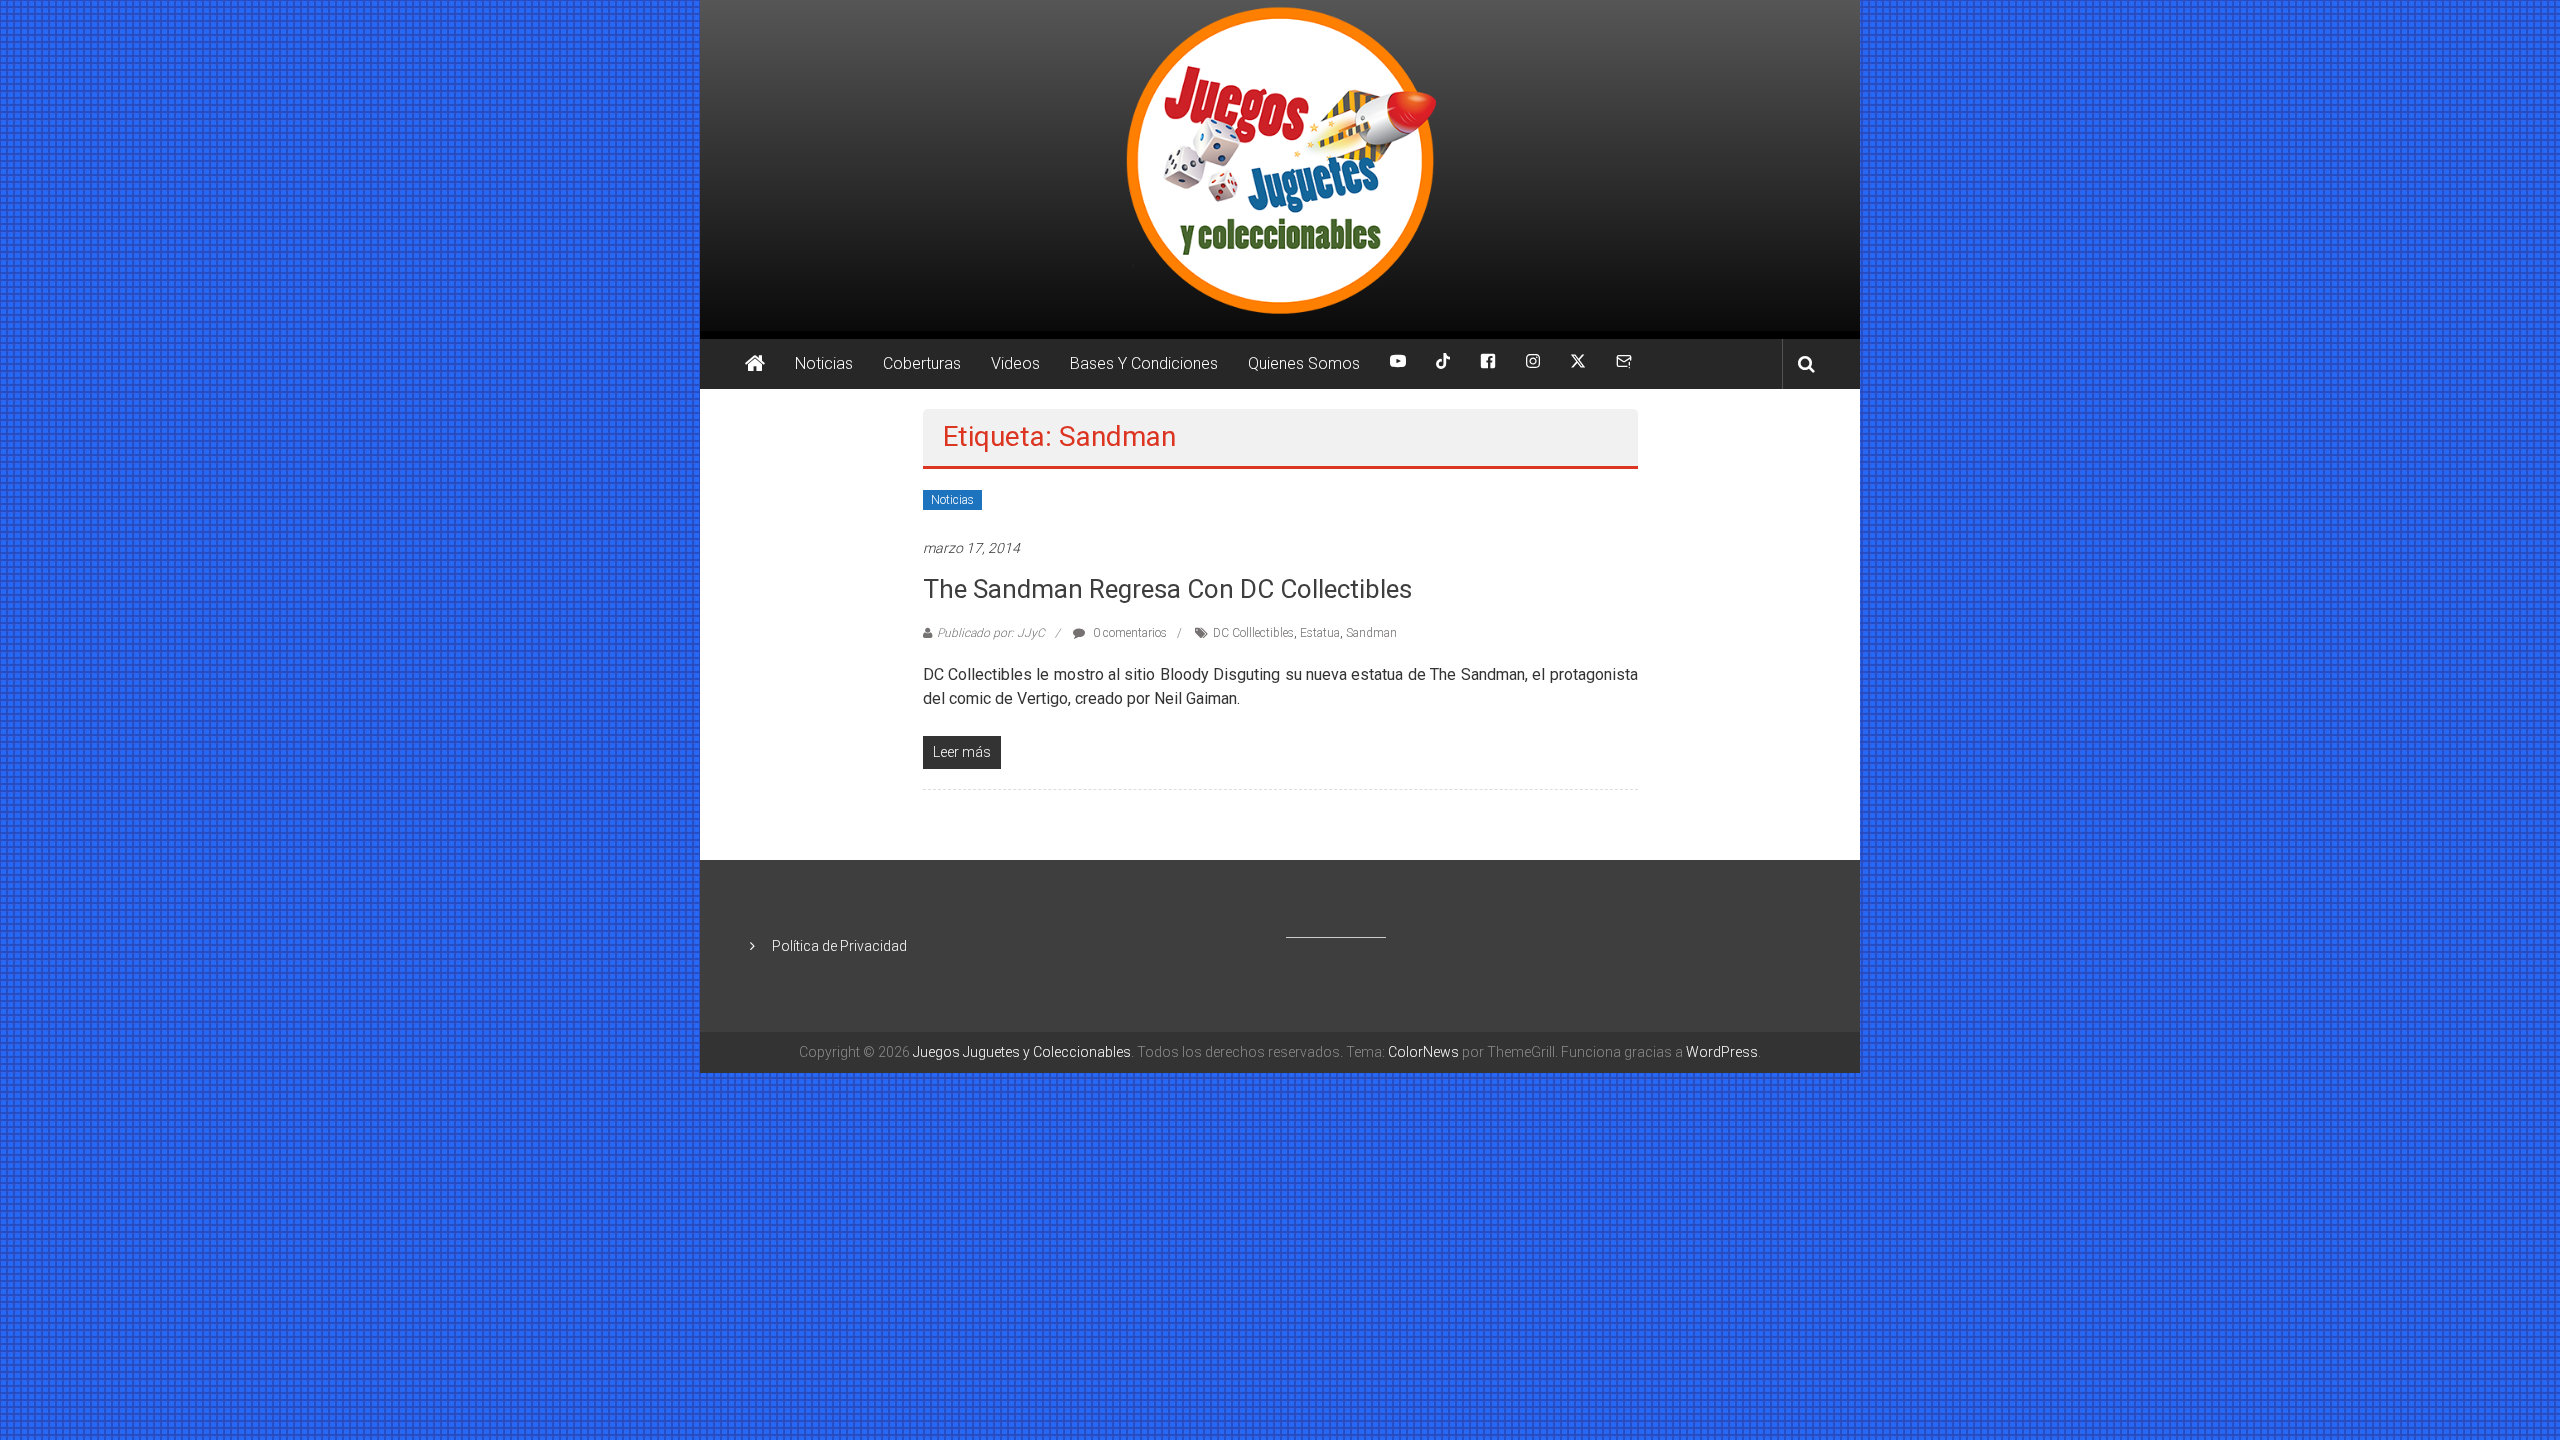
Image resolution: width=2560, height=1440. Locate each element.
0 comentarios (1128, 633)
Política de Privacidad (839, 946)
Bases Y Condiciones (1144, 363)
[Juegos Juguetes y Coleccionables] (1280, 165)
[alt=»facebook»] (1488, 364)
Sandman (1371, 633)
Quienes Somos (1304, 363)
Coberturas (922, 363)
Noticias (824, 363)
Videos (1015, 363)
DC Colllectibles (1253, 633)
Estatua (1320, 633)
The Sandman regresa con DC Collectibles (1167, 589)
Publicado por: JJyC (991, 633)
